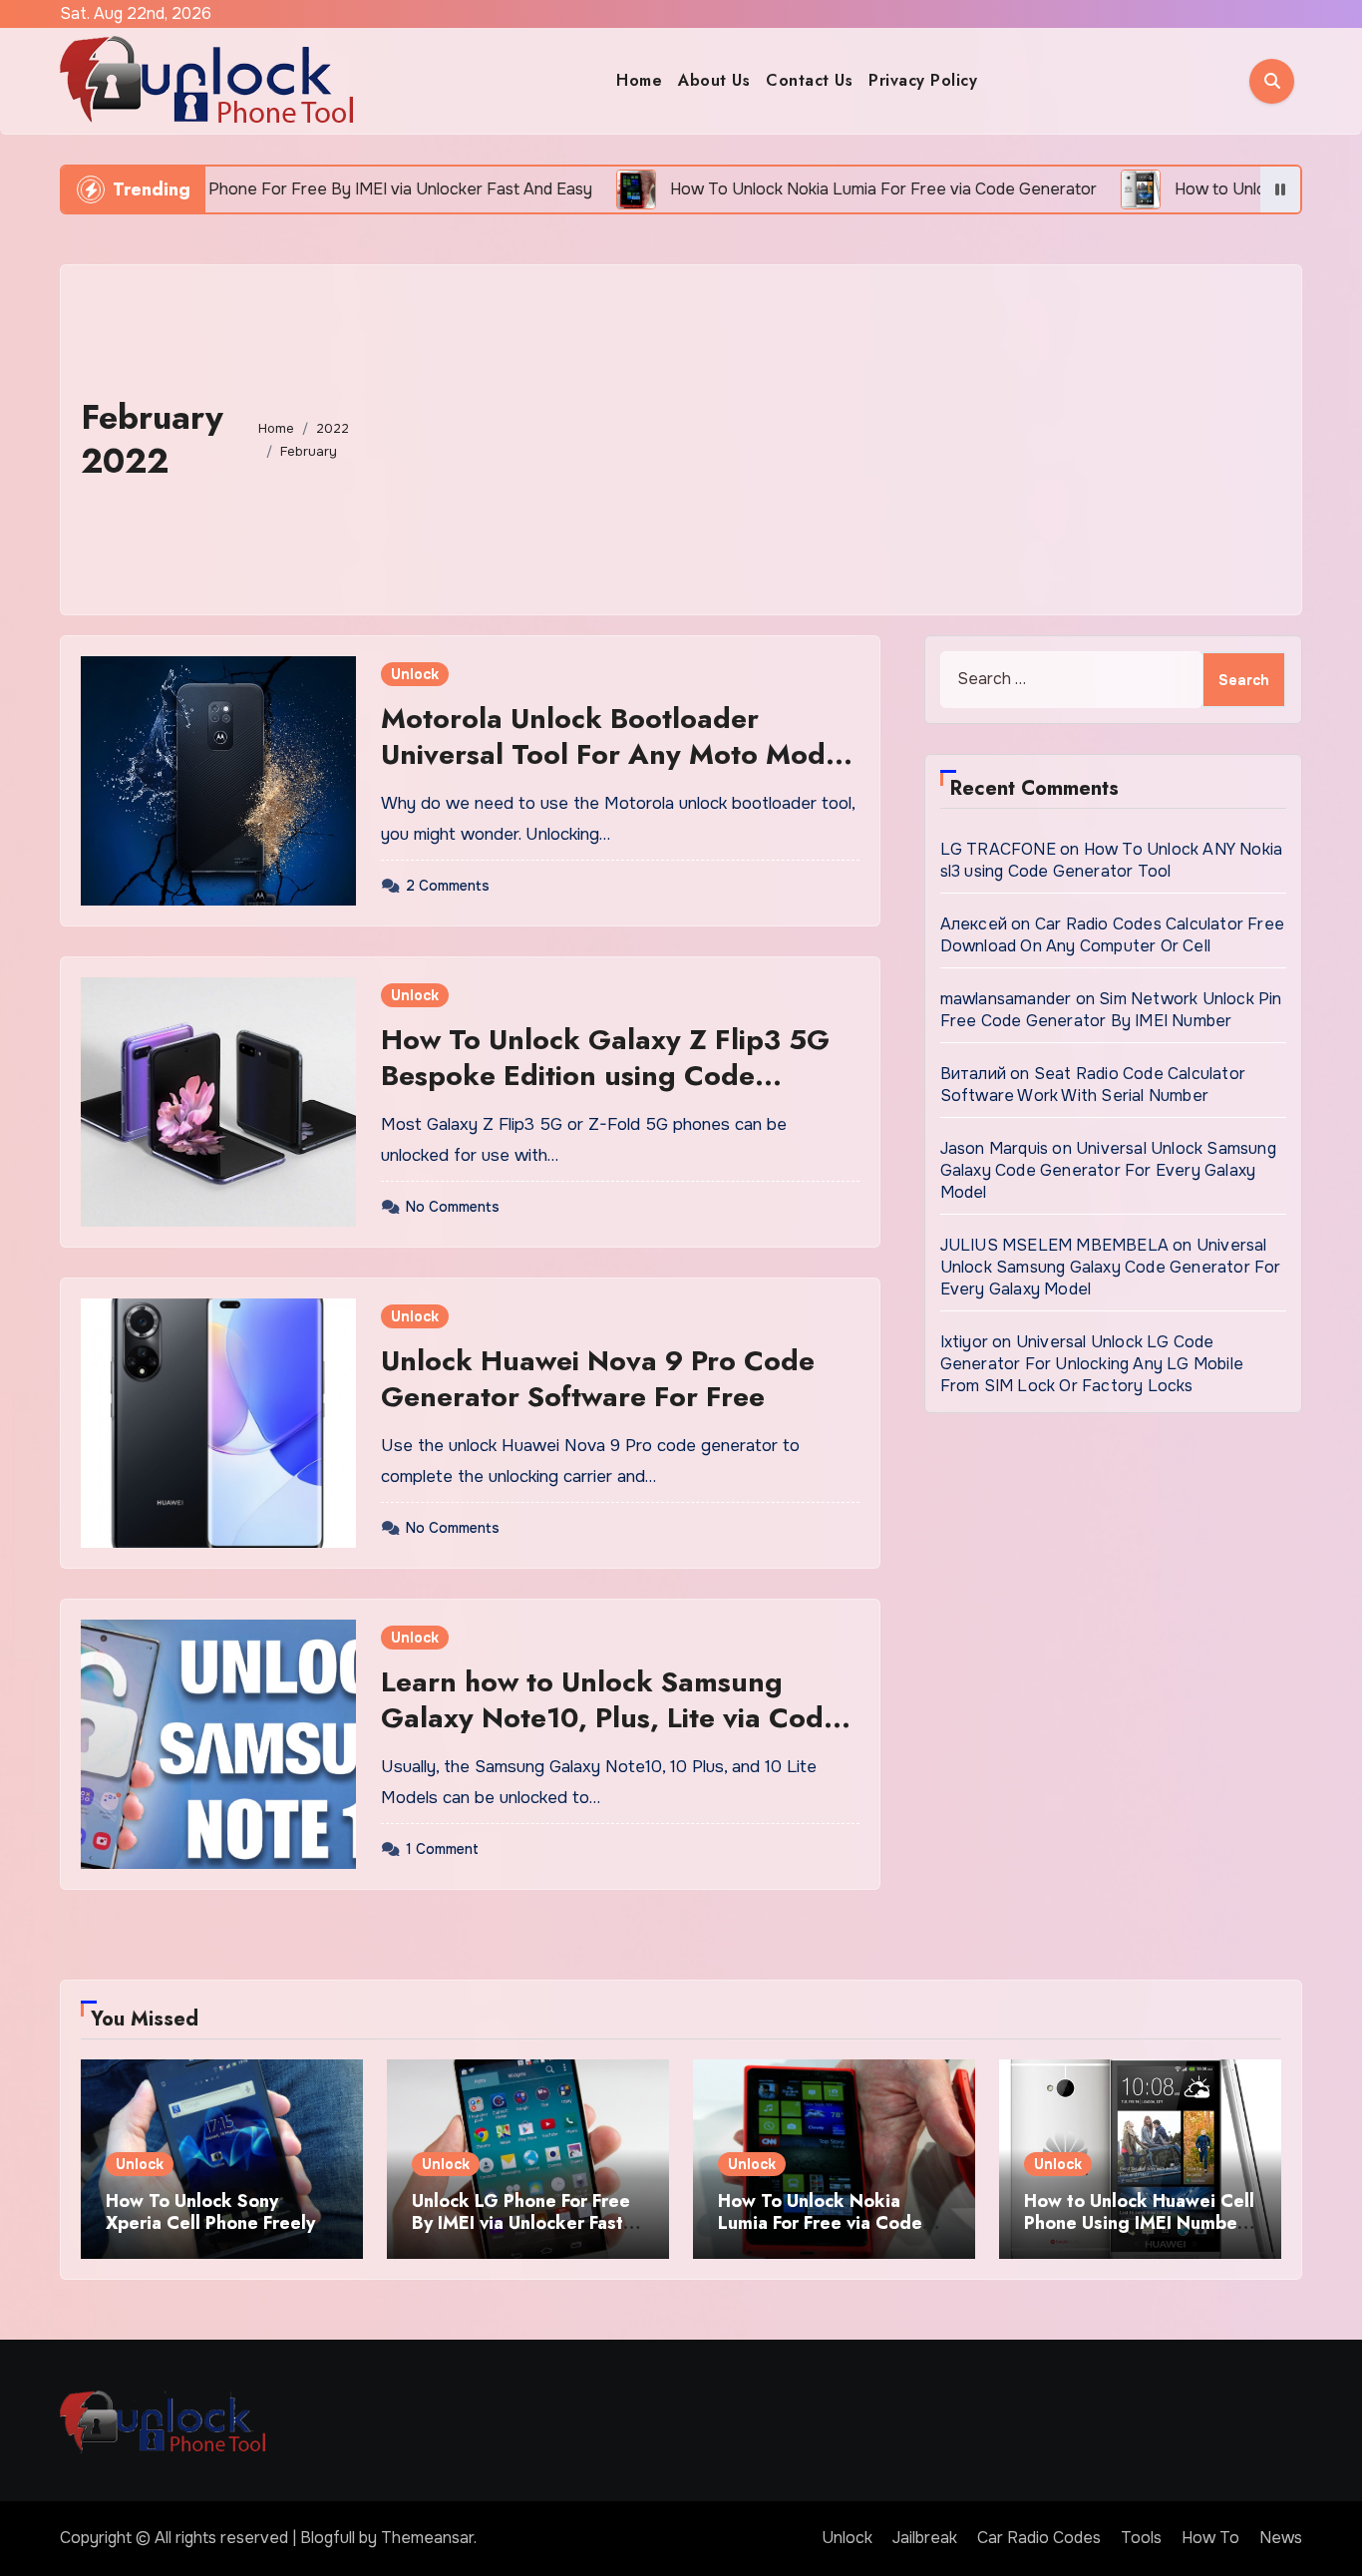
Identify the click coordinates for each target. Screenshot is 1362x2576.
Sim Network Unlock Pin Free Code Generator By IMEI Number (1111, 1010)
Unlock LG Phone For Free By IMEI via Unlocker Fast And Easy (521, 2222)
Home (639, 80)
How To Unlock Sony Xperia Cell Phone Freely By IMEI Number (210, 2222)
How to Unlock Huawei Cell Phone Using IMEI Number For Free (1139, 2222)
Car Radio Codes (1039, 2538)
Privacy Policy (923, 80)
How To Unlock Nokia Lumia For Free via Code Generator (820, 2222)
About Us (714, 80)
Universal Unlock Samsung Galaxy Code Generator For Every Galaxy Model (1108, 1170)
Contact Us (809, 80)
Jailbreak (925, 2538)
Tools (1141, 2538)
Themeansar (427, 2538)
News (1281, 2538)
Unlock (415, 674)
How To (1210, 2538)
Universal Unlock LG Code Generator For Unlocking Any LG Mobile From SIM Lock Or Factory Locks (1092, 1364)
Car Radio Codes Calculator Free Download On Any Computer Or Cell (1112, 935)
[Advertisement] (830, 435)
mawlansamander (1006, 999)
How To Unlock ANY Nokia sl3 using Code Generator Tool (1112, 860)
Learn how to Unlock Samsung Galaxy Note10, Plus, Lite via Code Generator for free (610, 1718)
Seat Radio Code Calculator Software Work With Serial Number (1093, 1085)
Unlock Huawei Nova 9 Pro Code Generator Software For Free (598, 1379)
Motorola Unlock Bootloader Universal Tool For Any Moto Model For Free (615, 755)
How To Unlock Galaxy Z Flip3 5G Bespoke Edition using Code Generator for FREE (605, 1076)
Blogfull (328, 2538)
